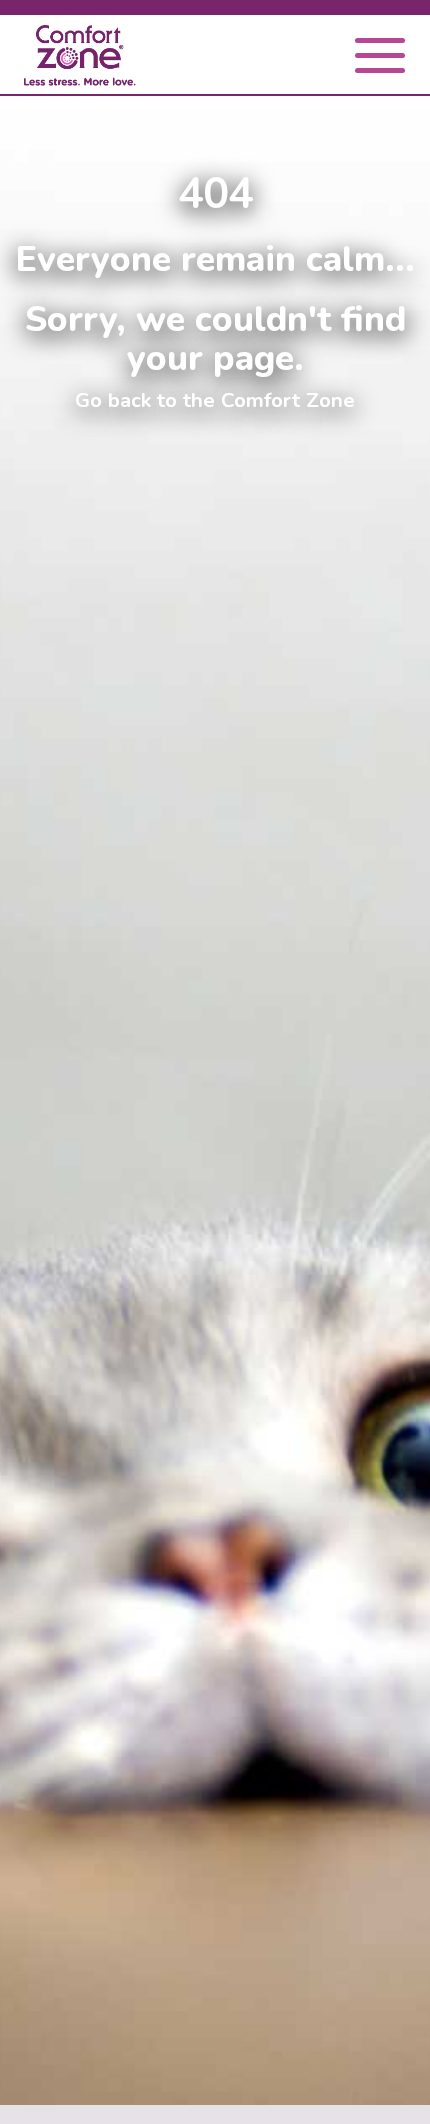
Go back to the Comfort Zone (215, 400)
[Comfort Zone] (80, 58)
